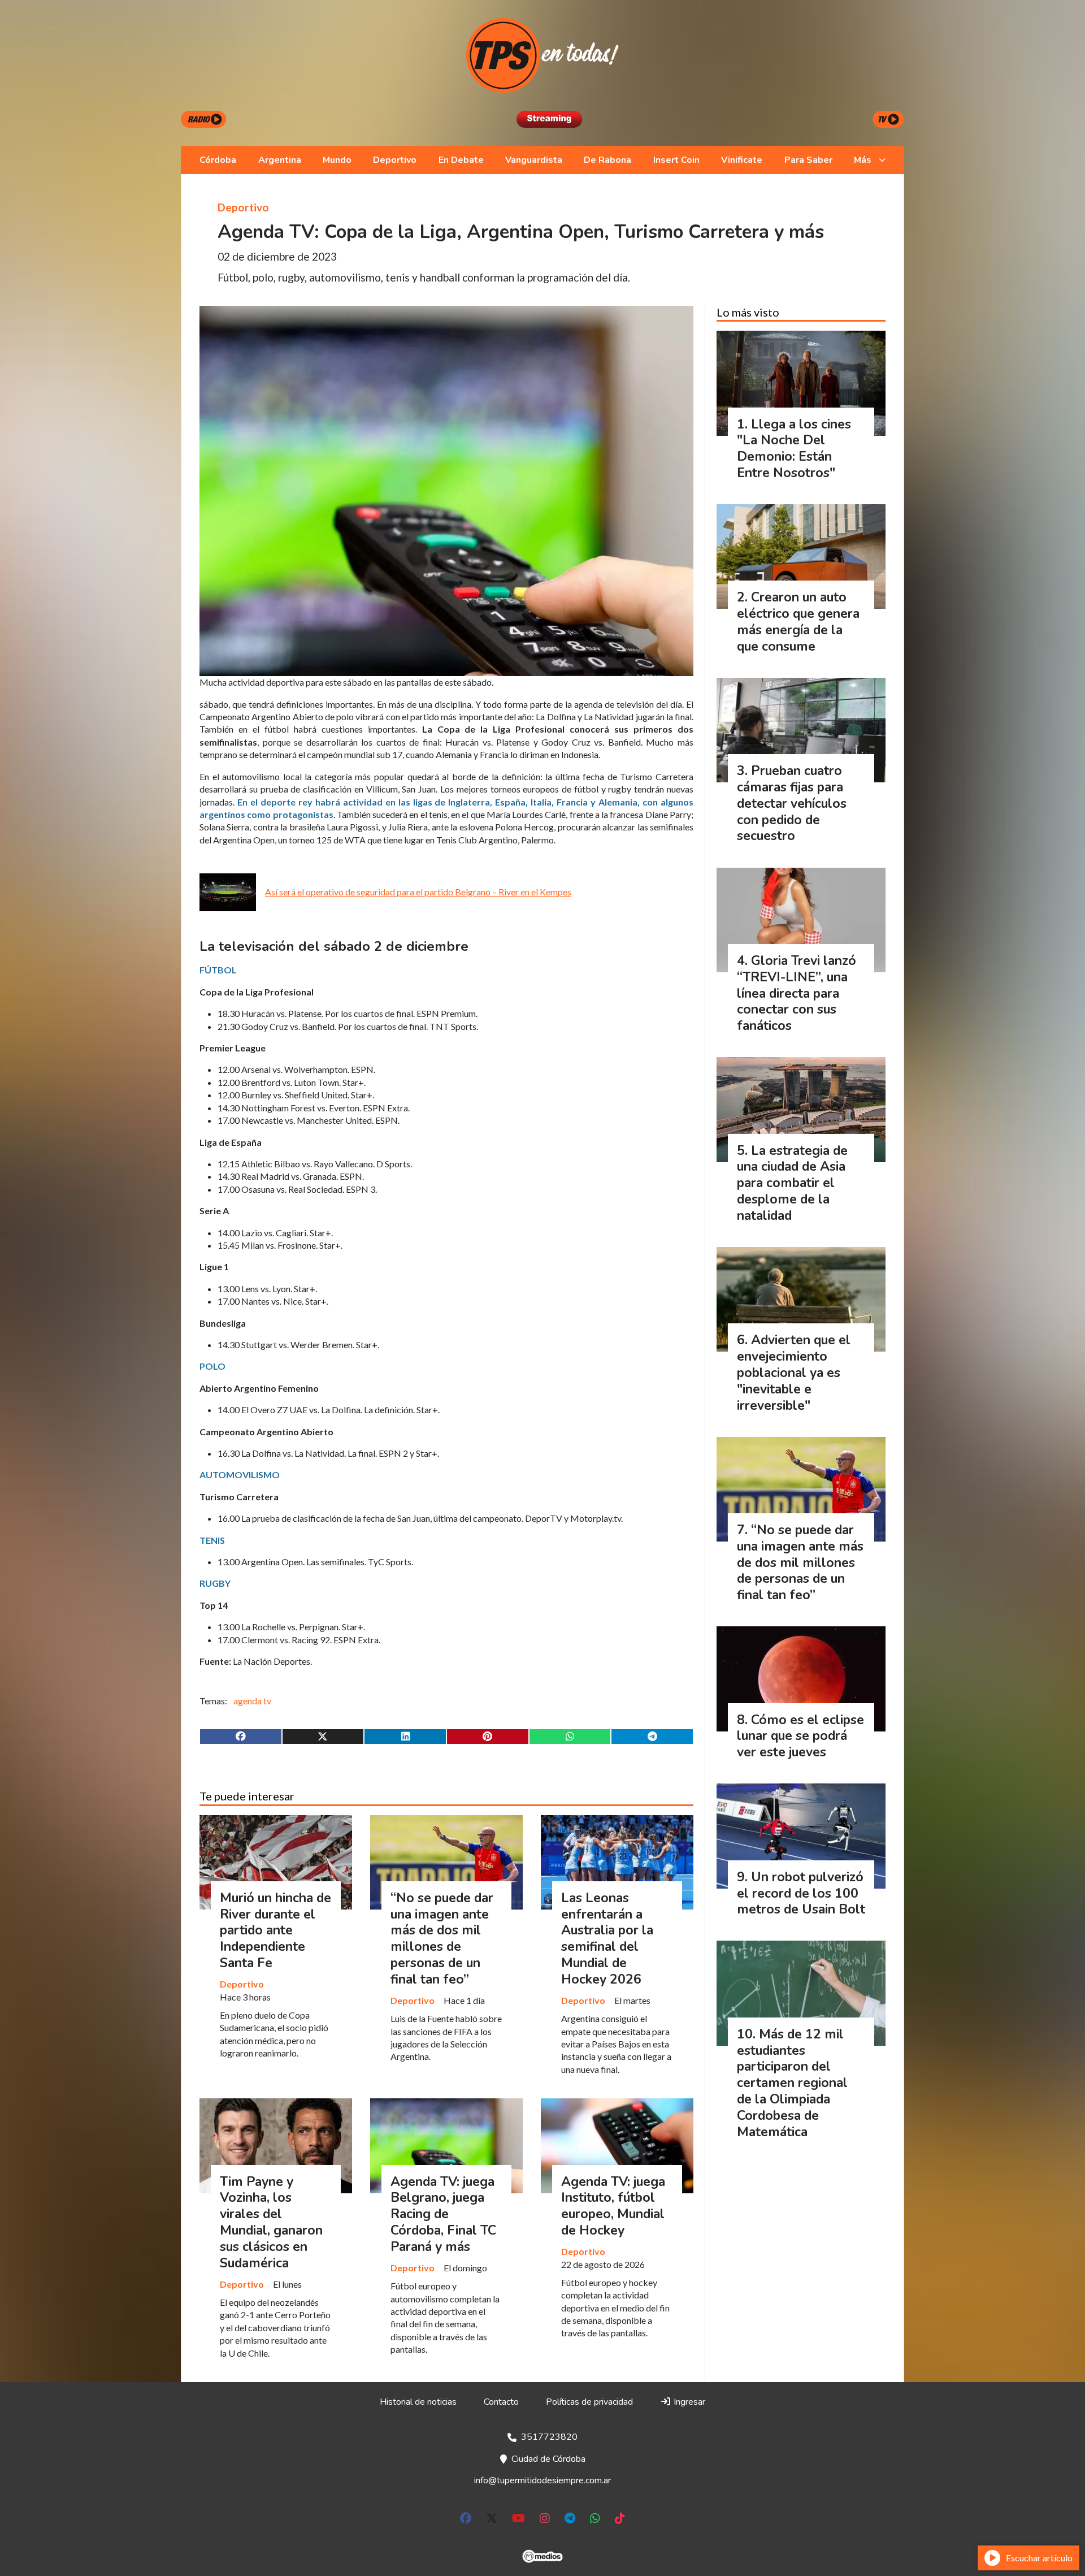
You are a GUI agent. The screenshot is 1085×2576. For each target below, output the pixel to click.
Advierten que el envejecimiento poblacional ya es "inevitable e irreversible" (794, 1373)
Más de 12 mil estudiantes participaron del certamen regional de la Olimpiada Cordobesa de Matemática (792, 2083)
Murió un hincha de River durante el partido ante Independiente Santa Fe (275, 1930)
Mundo (337, 160)
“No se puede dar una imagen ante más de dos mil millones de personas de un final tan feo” (442, 1939)
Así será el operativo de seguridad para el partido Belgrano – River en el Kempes (418, 892)
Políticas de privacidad (589, 2402)
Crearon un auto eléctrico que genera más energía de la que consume (798, 622)
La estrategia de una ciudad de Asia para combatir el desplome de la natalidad (792, 1183)
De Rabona (607, 160)
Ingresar (688, 2402)
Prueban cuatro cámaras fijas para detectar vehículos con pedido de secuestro (792, 803)
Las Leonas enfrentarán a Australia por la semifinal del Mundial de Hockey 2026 (607, 1939)
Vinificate (742, 160)
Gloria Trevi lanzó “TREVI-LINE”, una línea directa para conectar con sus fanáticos (797, 993)
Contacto (501, 2402)
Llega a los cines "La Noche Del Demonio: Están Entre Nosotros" (794, 449)
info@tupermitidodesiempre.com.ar (542, 2480)
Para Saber (808, 160)
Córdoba (218, 160)
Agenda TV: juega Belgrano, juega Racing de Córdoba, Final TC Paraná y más (443, 2214)
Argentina (280, 160)
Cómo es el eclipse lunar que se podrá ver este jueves (800, 1736)
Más (863, 160)
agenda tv (252, 1701)
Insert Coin (676, 160)
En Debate (461, 160)
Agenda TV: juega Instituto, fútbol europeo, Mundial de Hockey (613, 2206)
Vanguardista (534, 160)
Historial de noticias (418, 2402)
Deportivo (395, 160)
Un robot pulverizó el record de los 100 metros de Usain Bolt (801, 1893)
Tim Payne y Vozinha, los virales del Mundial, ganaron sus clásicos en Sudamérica (271, 2222)
